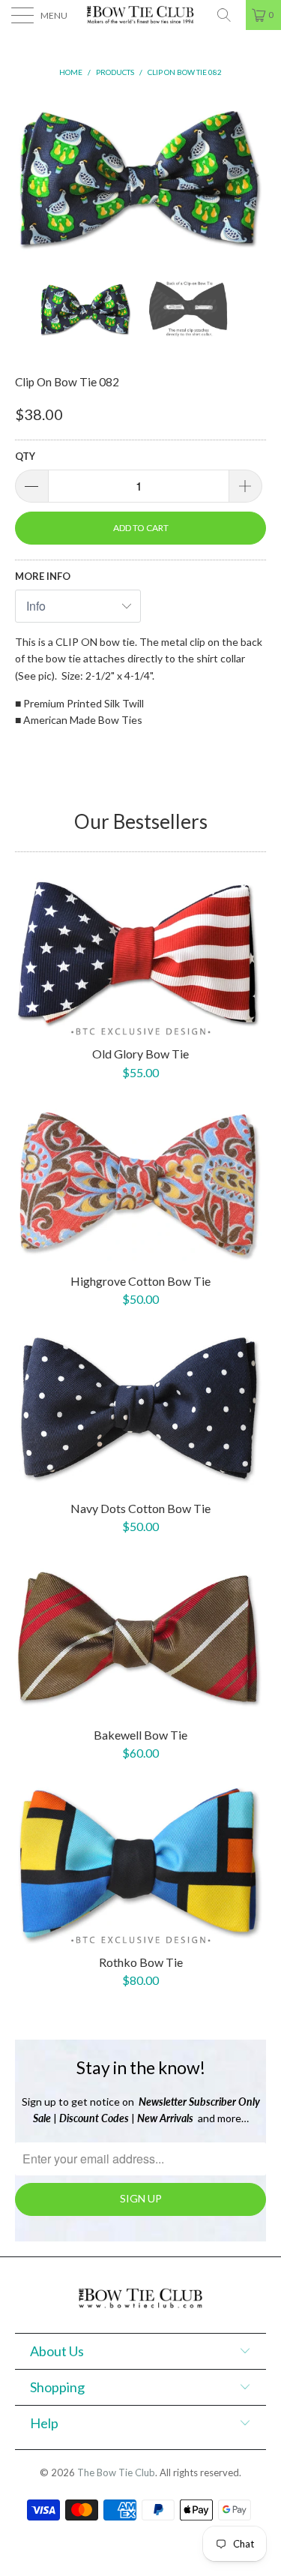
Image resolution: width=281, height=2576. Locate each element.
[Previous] (29, 176)
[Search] (229, 15)
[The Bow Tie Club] (141, 15)
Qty (25, 456)
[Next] (252, 176)
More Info (43, 576)
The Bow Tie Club (116, 2472)
